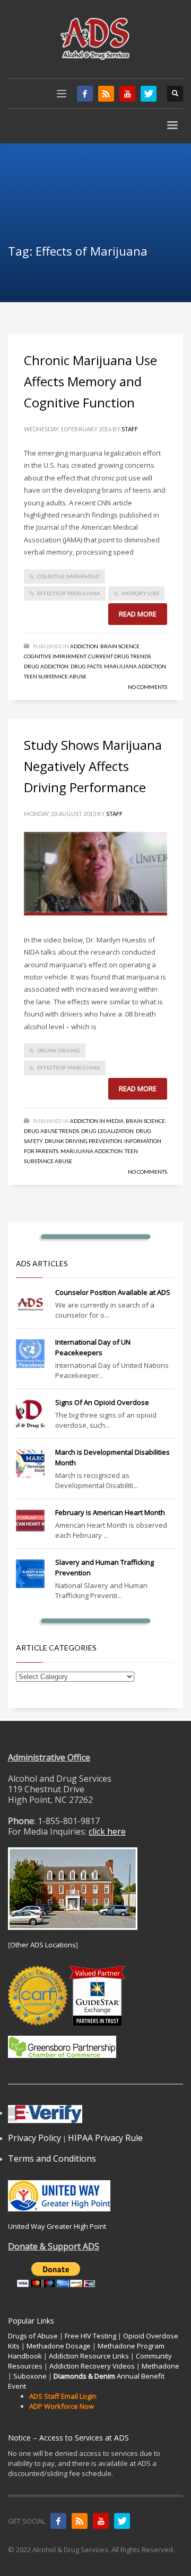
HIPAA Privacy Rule (105, 2138)
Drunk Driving (59, 1050)
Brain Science (120, 646)
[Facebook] (85, 94)
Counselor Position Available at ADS (113, 1292)
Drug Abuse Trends (51, 1131)
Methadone (160, 2366)
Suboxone (30, 2376)
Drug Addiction (46, 666)
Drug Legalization (107, 1131)
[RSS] (106, 94)
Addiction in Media (97, 1121)
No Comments (147, 687)
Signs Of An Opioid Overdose (102, 1402)
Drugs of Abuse (33, 2336)
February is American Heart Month (110, 1512)
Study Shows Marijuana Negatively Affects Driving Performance (93, 766)
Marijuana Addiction (135, 666)
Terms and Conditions (52, 2158)
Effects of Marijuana (69, 593)
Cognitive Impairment (68, 576)
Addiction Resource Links (89, 2356)
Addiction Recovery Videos (92, 2366)
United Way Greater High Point (57, 2226)
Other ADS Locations (43, 1945)
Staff (130, 429)
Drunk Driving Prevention (83, 1141)
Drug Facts (86, 666)
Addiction (84, 646)
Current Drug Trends (119, 656)
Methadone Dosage (59, 2346)
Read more (138, 614)
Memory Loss (140, 593)
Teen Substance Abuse (55, 676)
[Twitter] (149, 94)
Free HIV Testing (90, 2336)
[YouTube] (127, 94)
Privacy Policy (34, 2138)
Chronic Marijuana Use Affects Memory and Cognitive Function (90, 381)
